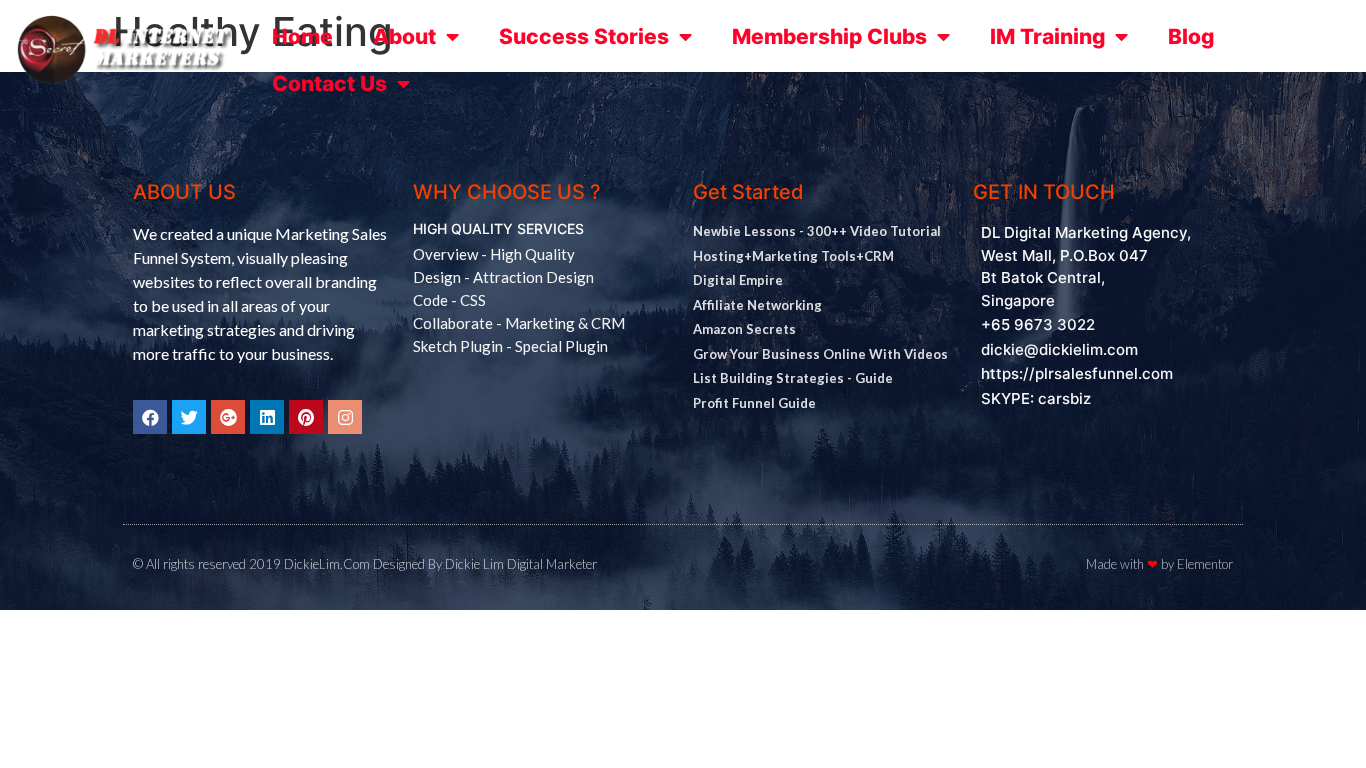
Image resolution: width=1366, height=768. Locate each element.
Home (302, 36)
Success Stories (584, 36)
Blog (1191, 36)
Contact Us (329, 83)
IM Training (1047, 36)
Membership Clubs (829, 36)
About (404, 36)
